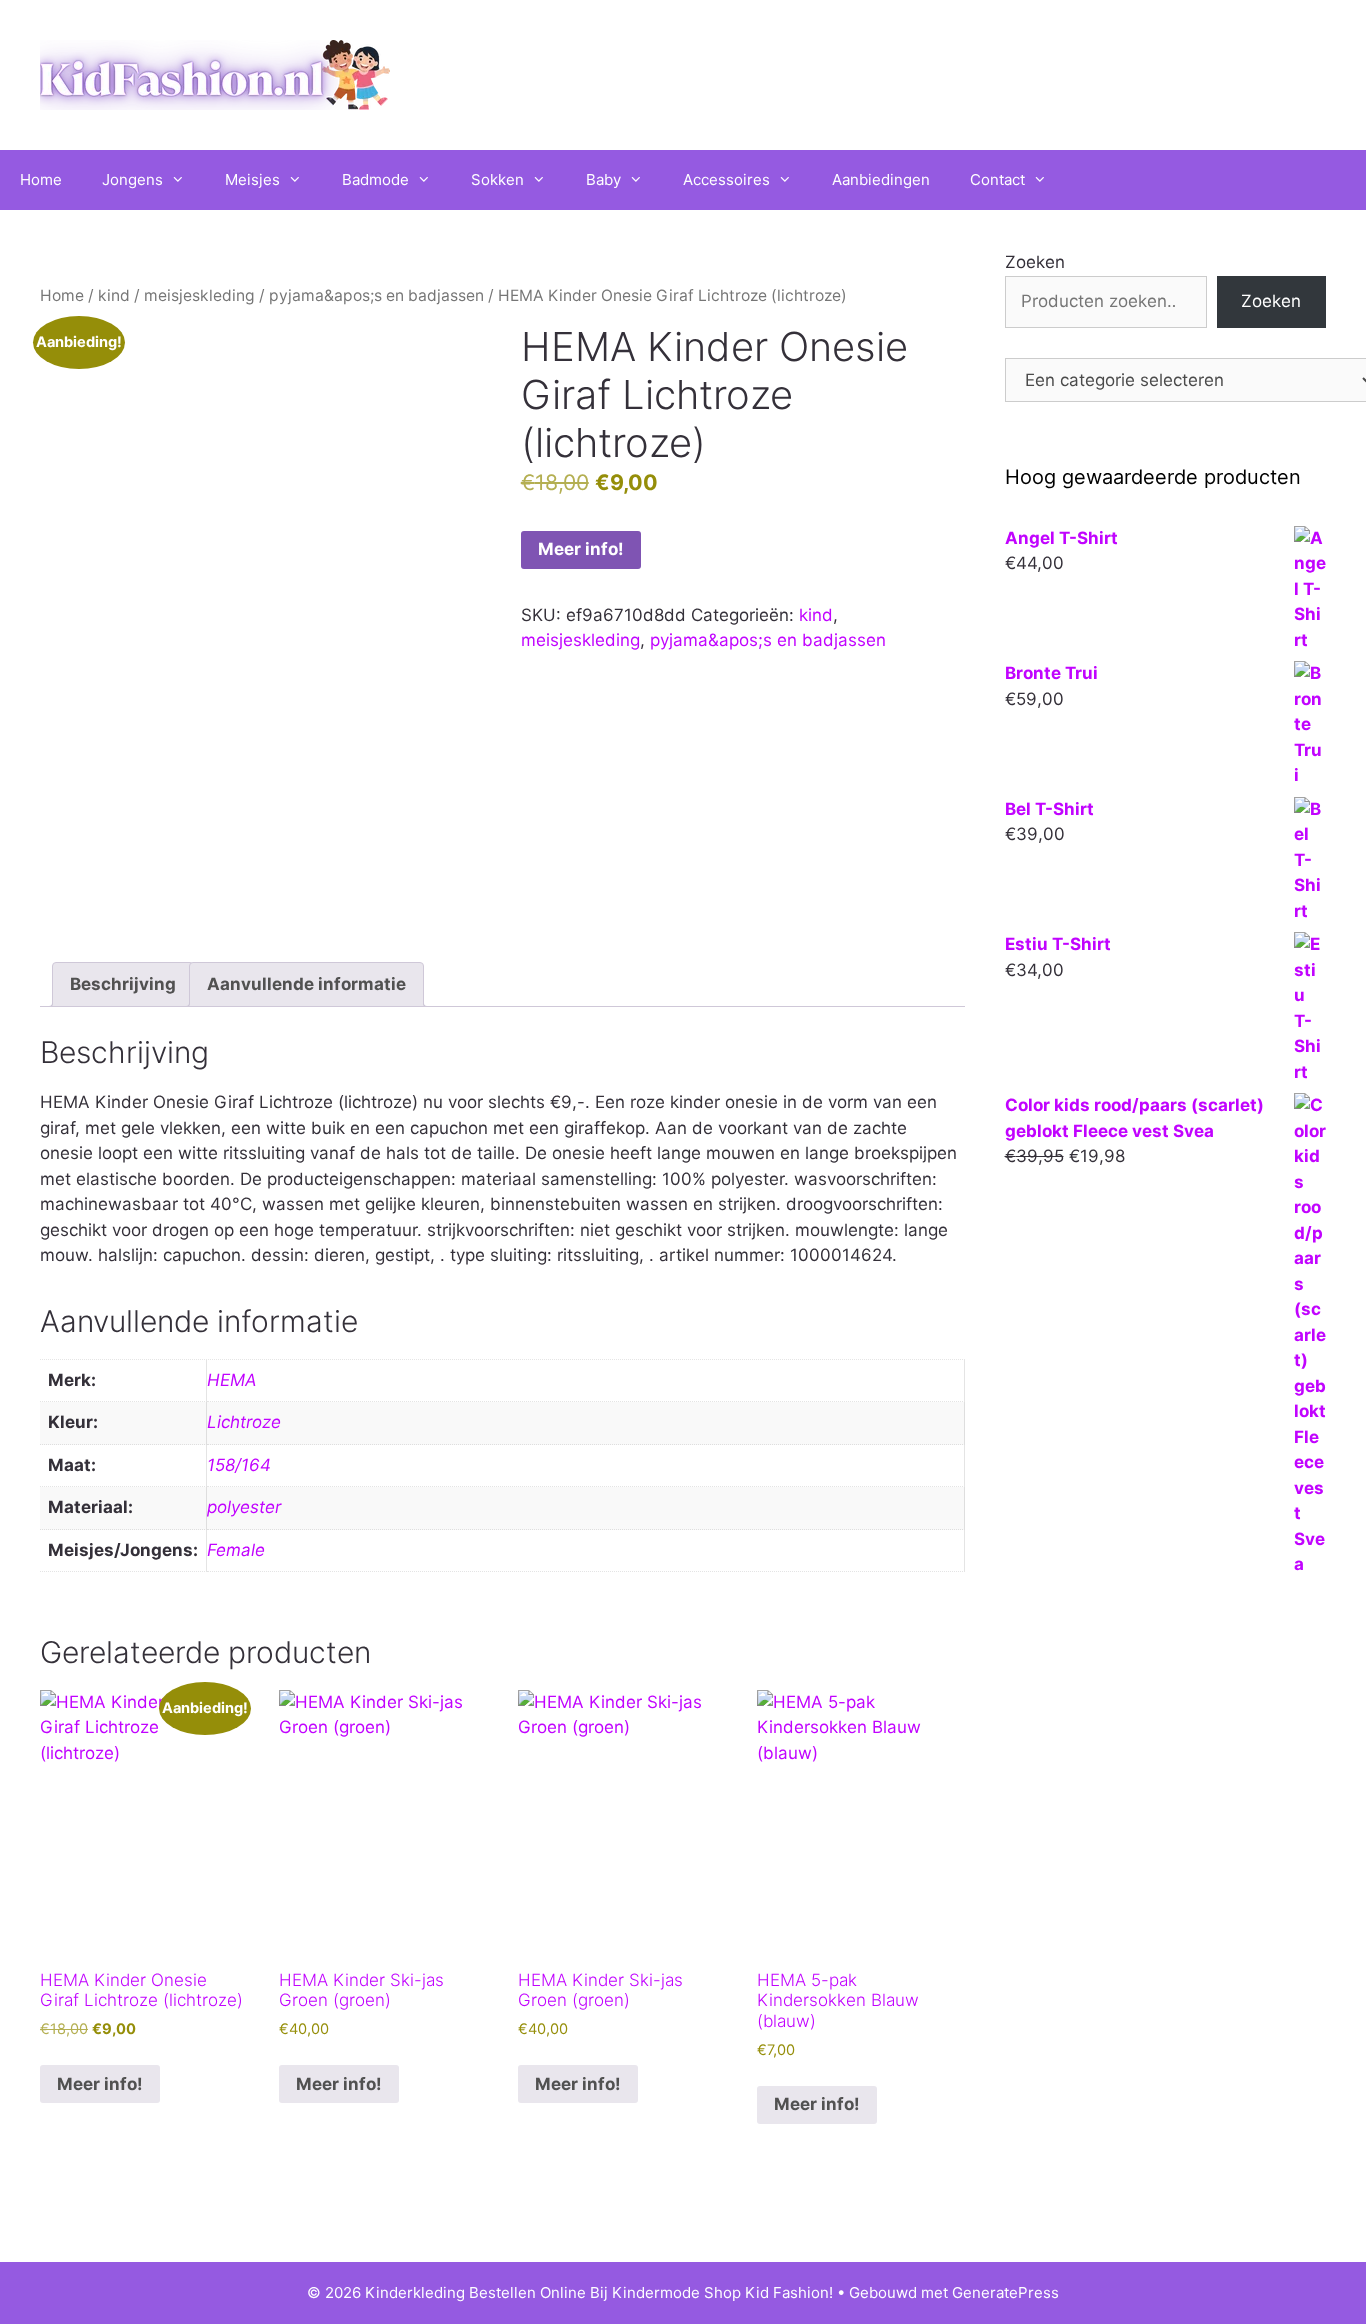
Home (41, 179)
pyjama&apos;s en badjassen (376, 295)
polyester (244, 1507)
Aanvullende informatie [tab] (306, 984)
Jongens (132, 179)
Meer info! (581, 549)
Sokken (497, 179)
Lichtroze (244, 1422)
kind (114, 295)
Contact (997, 179)
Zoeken (1035, 262)
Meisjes (252, 179)
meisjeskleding (199, 295)
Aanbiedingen (881, 179)
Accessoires (726, 179)
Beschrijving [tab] (123, 984)
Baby (603, 179)
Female (236, 1550)
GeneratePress (1005, 2292)
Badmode (375, 179)
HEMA (232, 1380)
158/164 (239, 1465)
